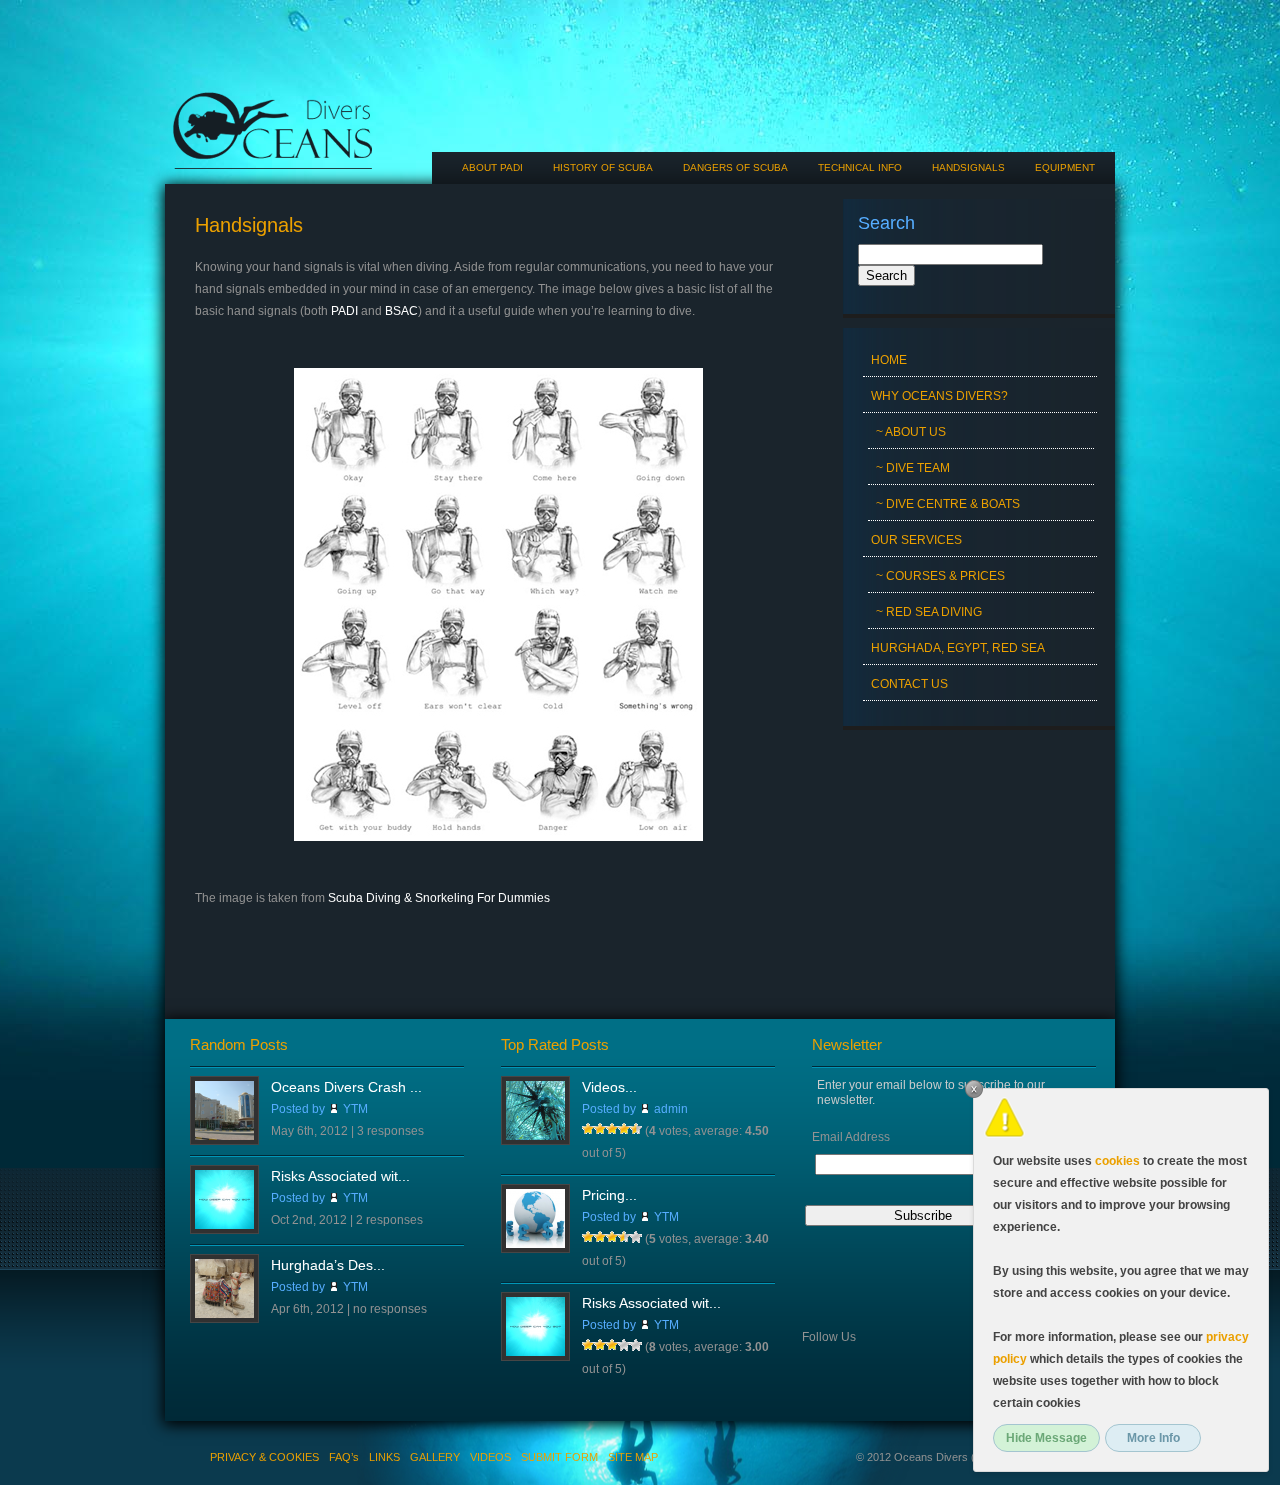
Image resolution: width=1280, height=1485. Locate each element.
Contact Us (909, 684)
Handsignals (968, 167)
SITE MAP (633, 1457)
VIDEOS (490, 1457)
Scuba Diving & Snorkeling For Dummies (439, 898)
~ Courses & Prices (940, 576)
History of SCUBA (603, 167)
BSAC (401, 311)
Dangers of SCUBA (735, 167)
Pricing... (609, 1195)
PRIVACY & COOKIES (264, 1457)
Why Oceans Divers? (939, 396)
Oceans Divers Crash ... (346, 1087)
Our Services (916, 540)
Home (889, 360)
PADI (344, 311)
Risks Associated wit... (340, 1176)
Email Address (851, 1137)
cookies (1117, 1161)
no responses (390, 1309)
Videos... (609, 1087)
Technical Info (860, 167)
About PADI (492, 167)
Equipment (1065, 167)
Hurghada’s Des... (328, 1265)
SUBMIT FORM (559, 1457)
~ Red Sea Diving (929, 612)
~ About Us (911, 432)
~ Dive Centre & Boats (948, 504)
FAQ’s (344, 1457)
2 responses (389, 1220)
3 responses (390, 1131)
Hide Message (1046, 1438)
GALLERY (435, 1457)
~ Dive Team (913, 468)
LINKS (384, 1457)
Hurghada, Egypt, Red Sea (958, 648)
